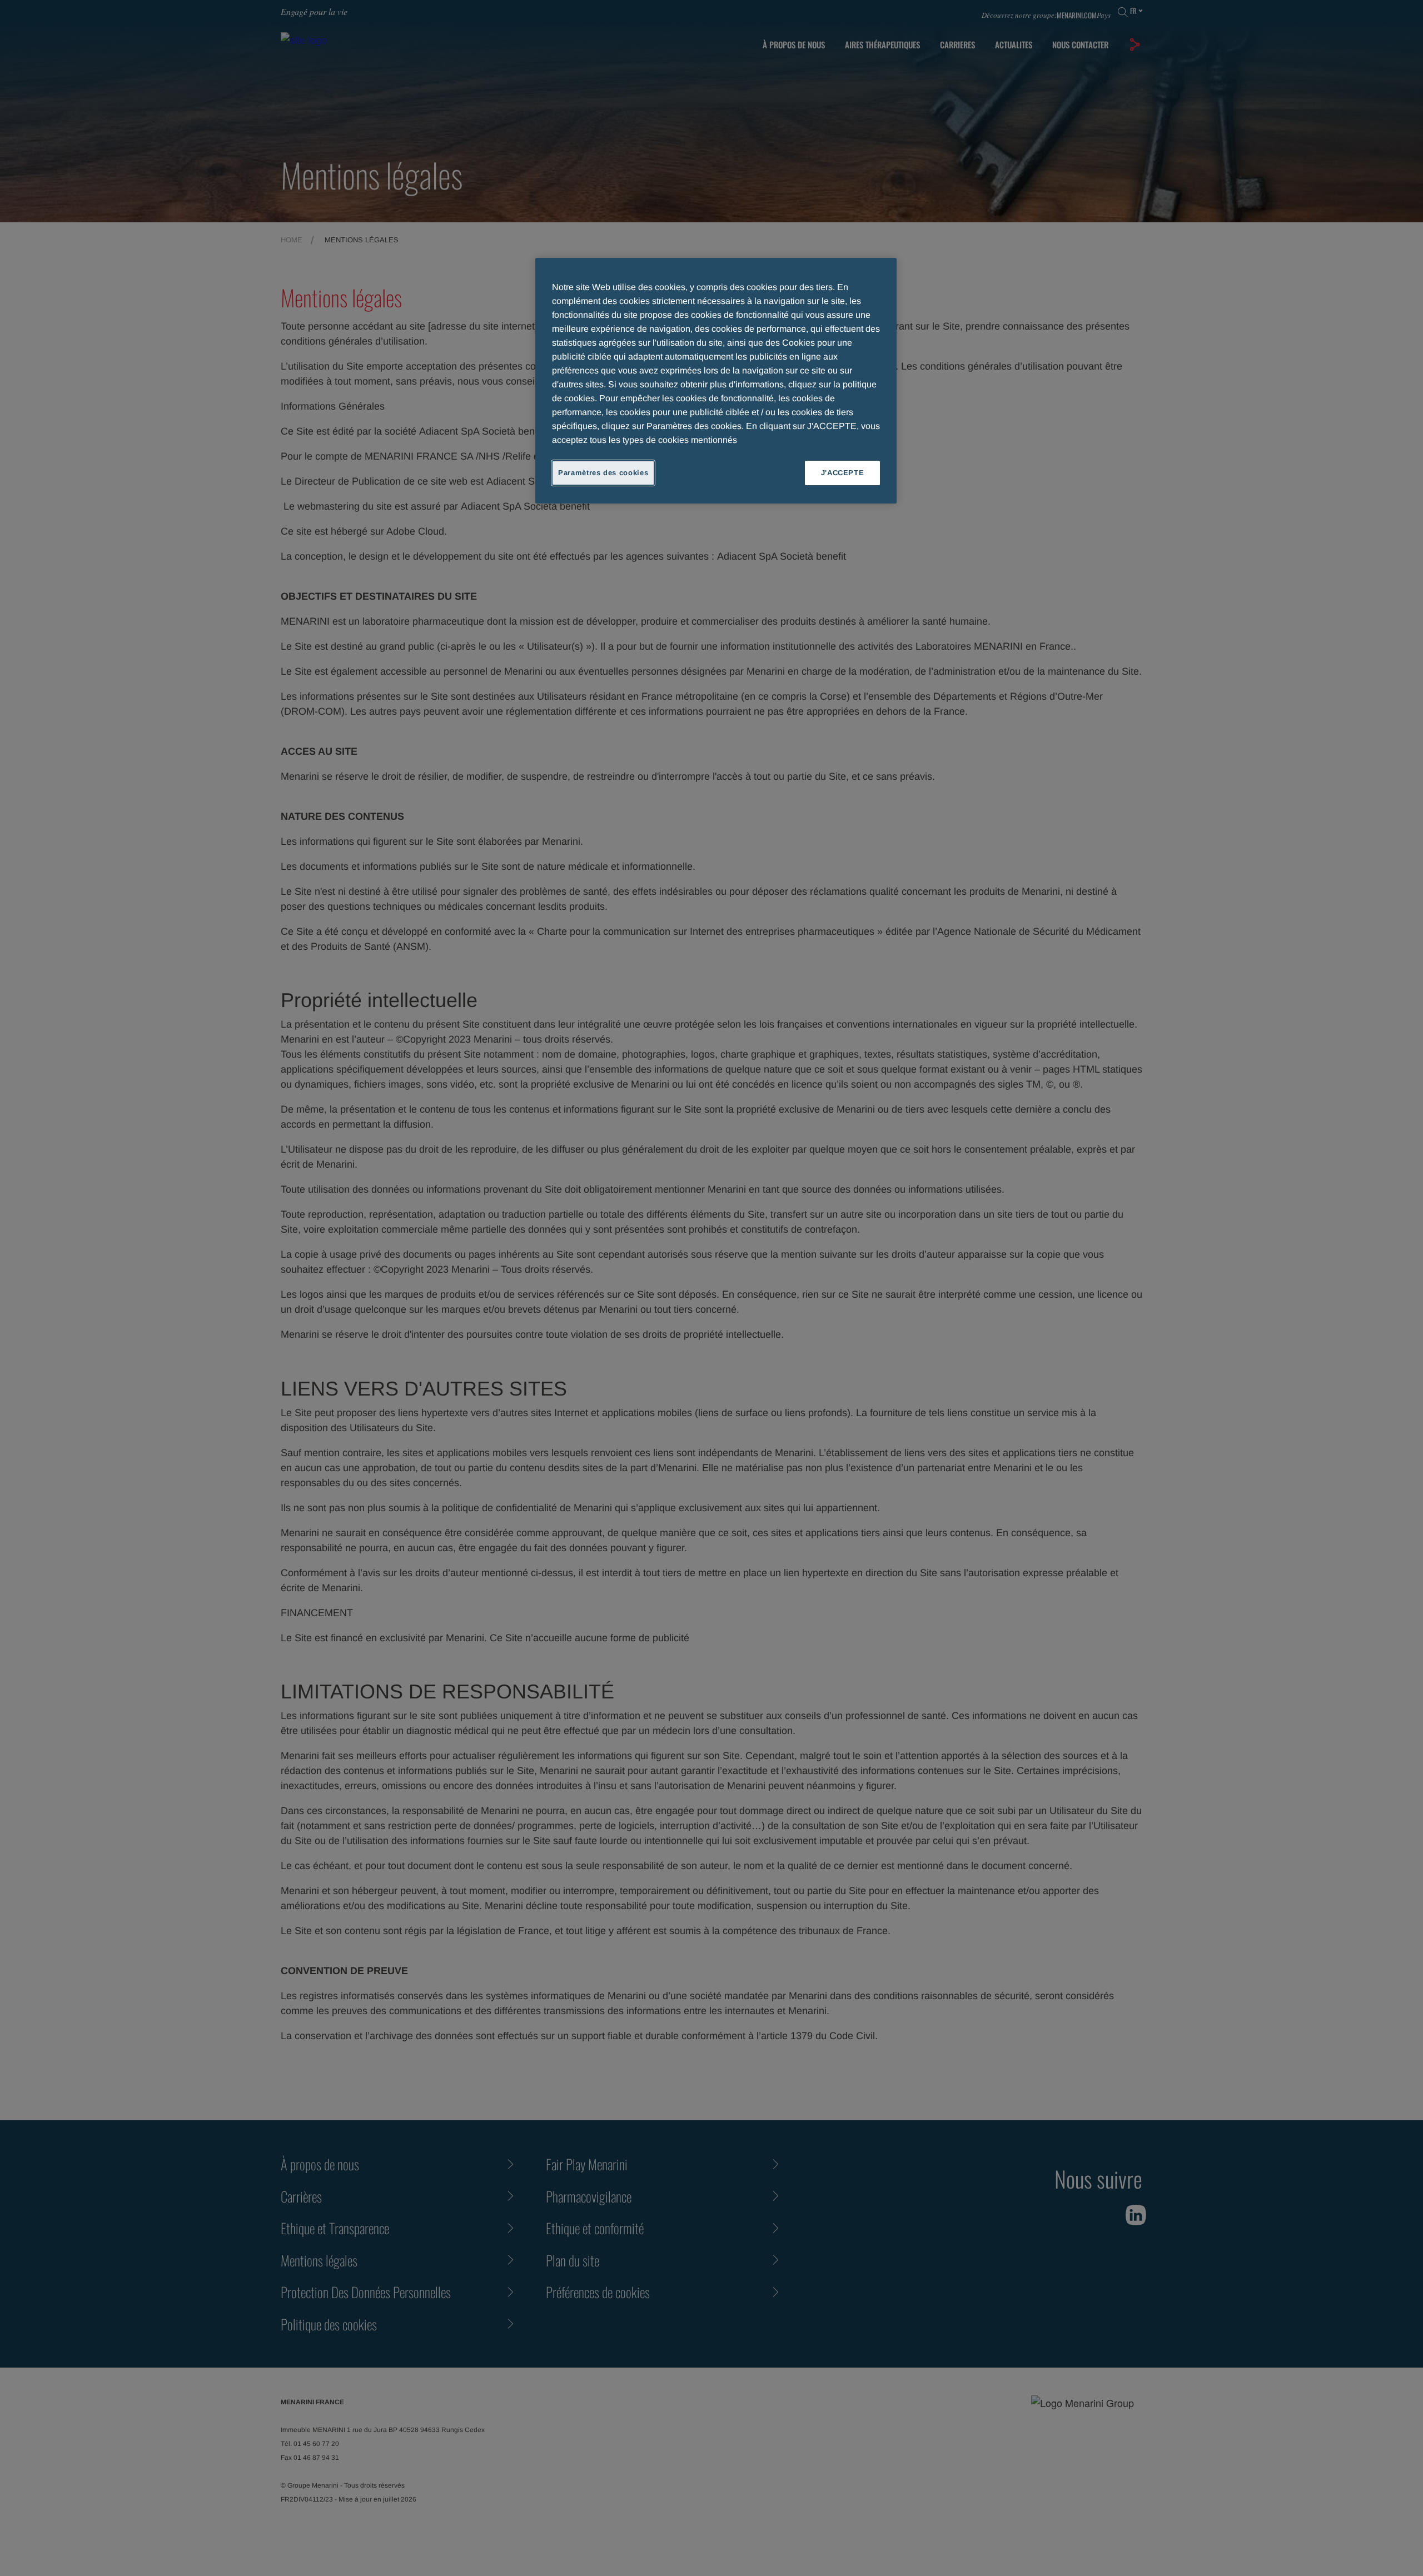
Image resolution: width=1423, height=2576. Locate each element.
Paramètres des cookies (603, 473)
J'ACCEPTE (843, 473)
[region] (716, 381)
